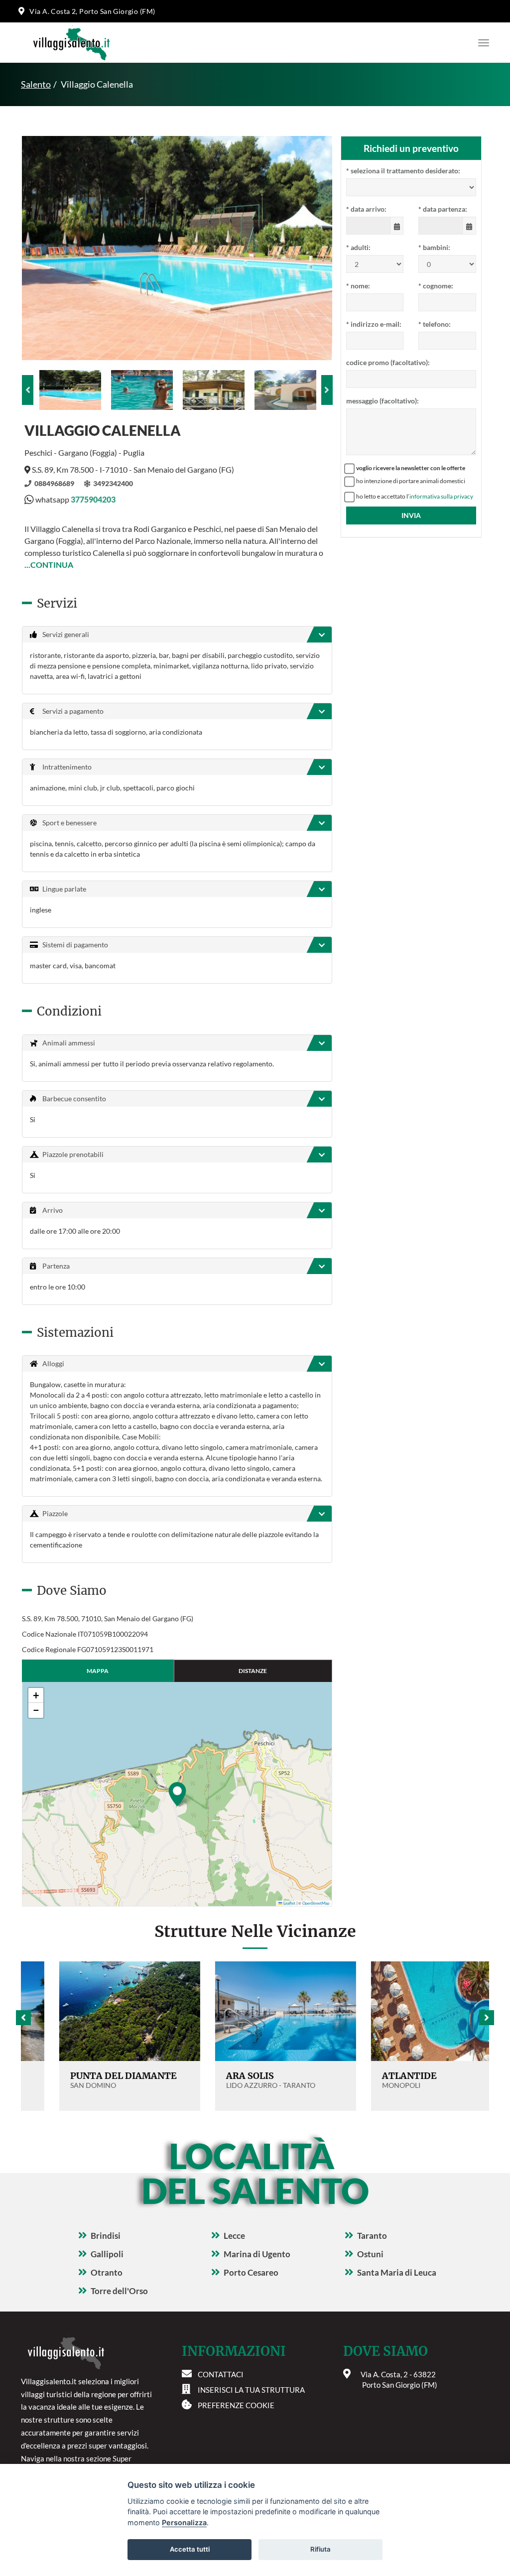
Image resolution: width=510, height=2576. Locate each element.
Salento (36, 84)
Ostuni (370, 2254)
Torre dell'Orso (119, 2291)
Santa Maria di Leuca (397, 2272)
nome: (358, 286)
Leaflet (289, 1903)
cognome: (436, 286)
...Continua (49, 565)
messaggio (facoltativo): (382, 401)
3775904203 (93, 499)
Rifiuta (320, 2549)
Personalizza (184, 2522)
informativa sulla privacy (441, 496)
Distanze (253, 1671)
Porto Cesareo (251, 2272)
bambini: (434, 247)
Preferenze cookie (236, 2405)
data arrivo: (366, 209)
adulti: (358, 247)
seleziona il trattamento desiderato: (403, 171)
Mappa (98, 1671)
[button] (177, 1794)
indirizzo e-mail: (374, 324)
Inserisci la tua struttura (251, 2390)
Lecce (234, 2236)
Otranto (107, 2272)
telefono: (435, 324)
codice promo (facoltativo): (388, 362)
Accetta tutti (190, 2549)
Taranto (372, 2236)
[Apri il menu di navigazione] (481, 43)
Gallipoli (107, 2254)
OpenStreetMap (316, 1903)
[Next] (327, 390)
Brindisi (106, 2236)
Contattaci (221, 2374)
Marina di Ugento (257, 2254)
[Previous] (28, 390)
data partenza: (443, 209)
